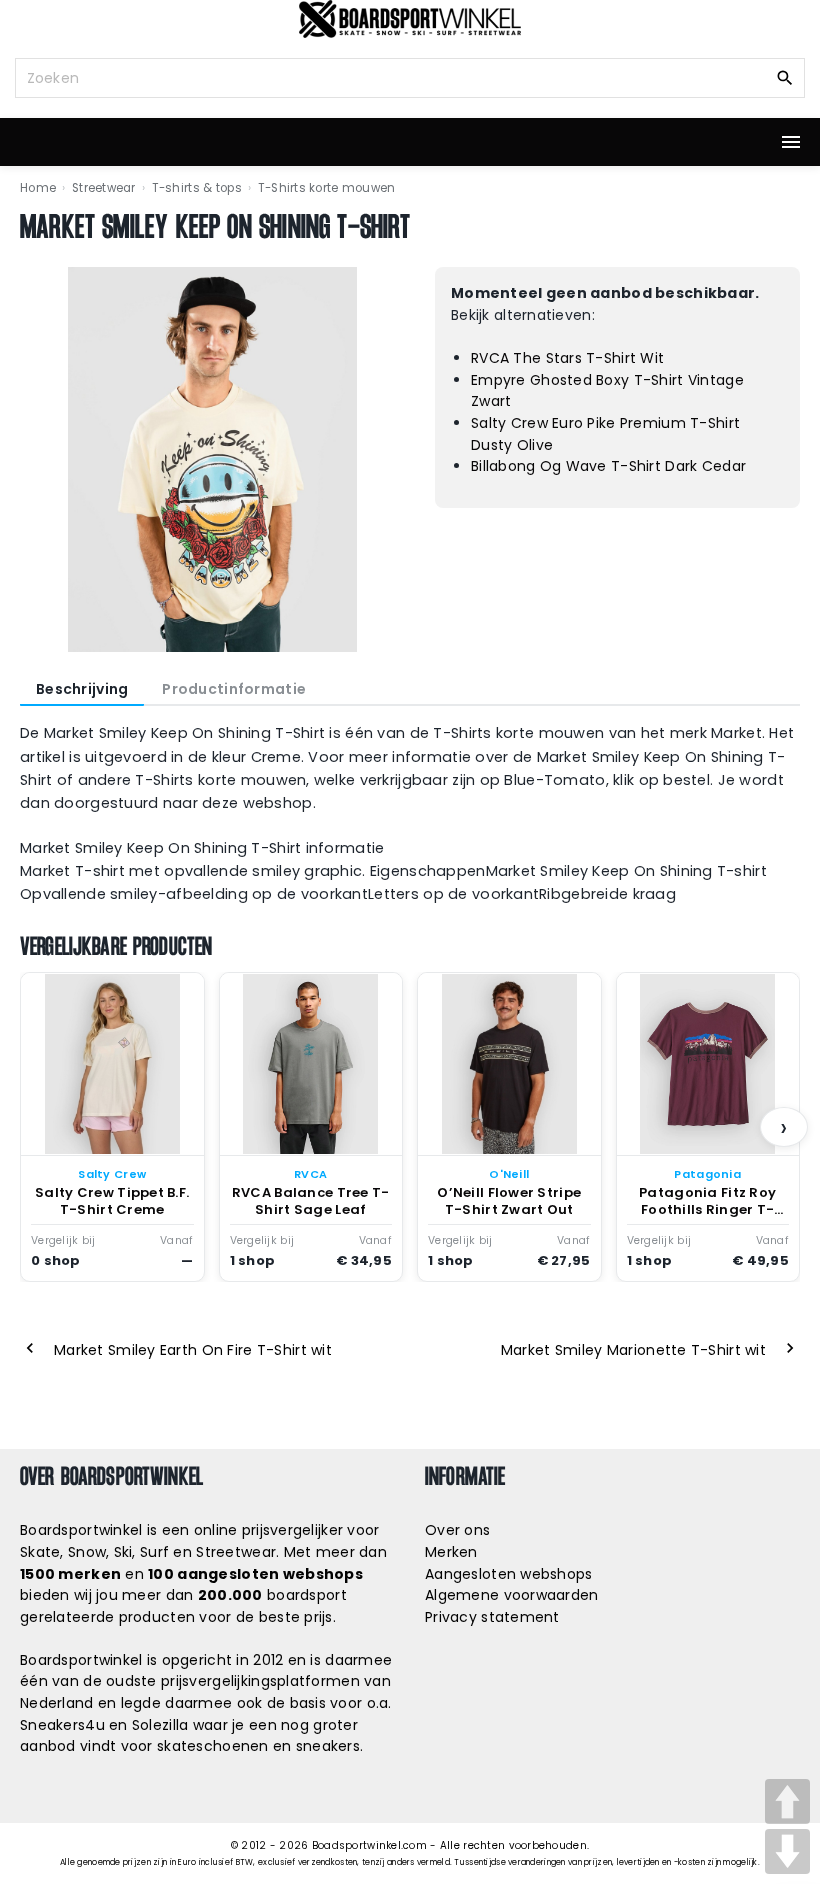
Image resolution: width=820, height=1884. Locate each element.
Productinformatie (234, 689)
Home (38, 188)
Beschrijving (82, 689)
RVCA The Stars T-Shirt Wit (567, 358)
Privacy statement (492, 1617)
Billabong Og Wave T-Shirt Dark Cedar (608, 466)
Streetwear (104, 188)
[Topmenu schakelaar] (791, 142)
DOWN (787, 1851)
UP (787, 1801)
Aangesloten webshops (509, 1574)
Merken (451, 1552)
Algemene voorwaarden (512, 1595)
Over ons (457, 1530)
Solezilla (160, 1725)
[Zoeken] (785, 77)
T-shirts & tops (197, 188)
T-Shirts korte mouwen (327, 188)
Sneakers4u (62, 1725)
